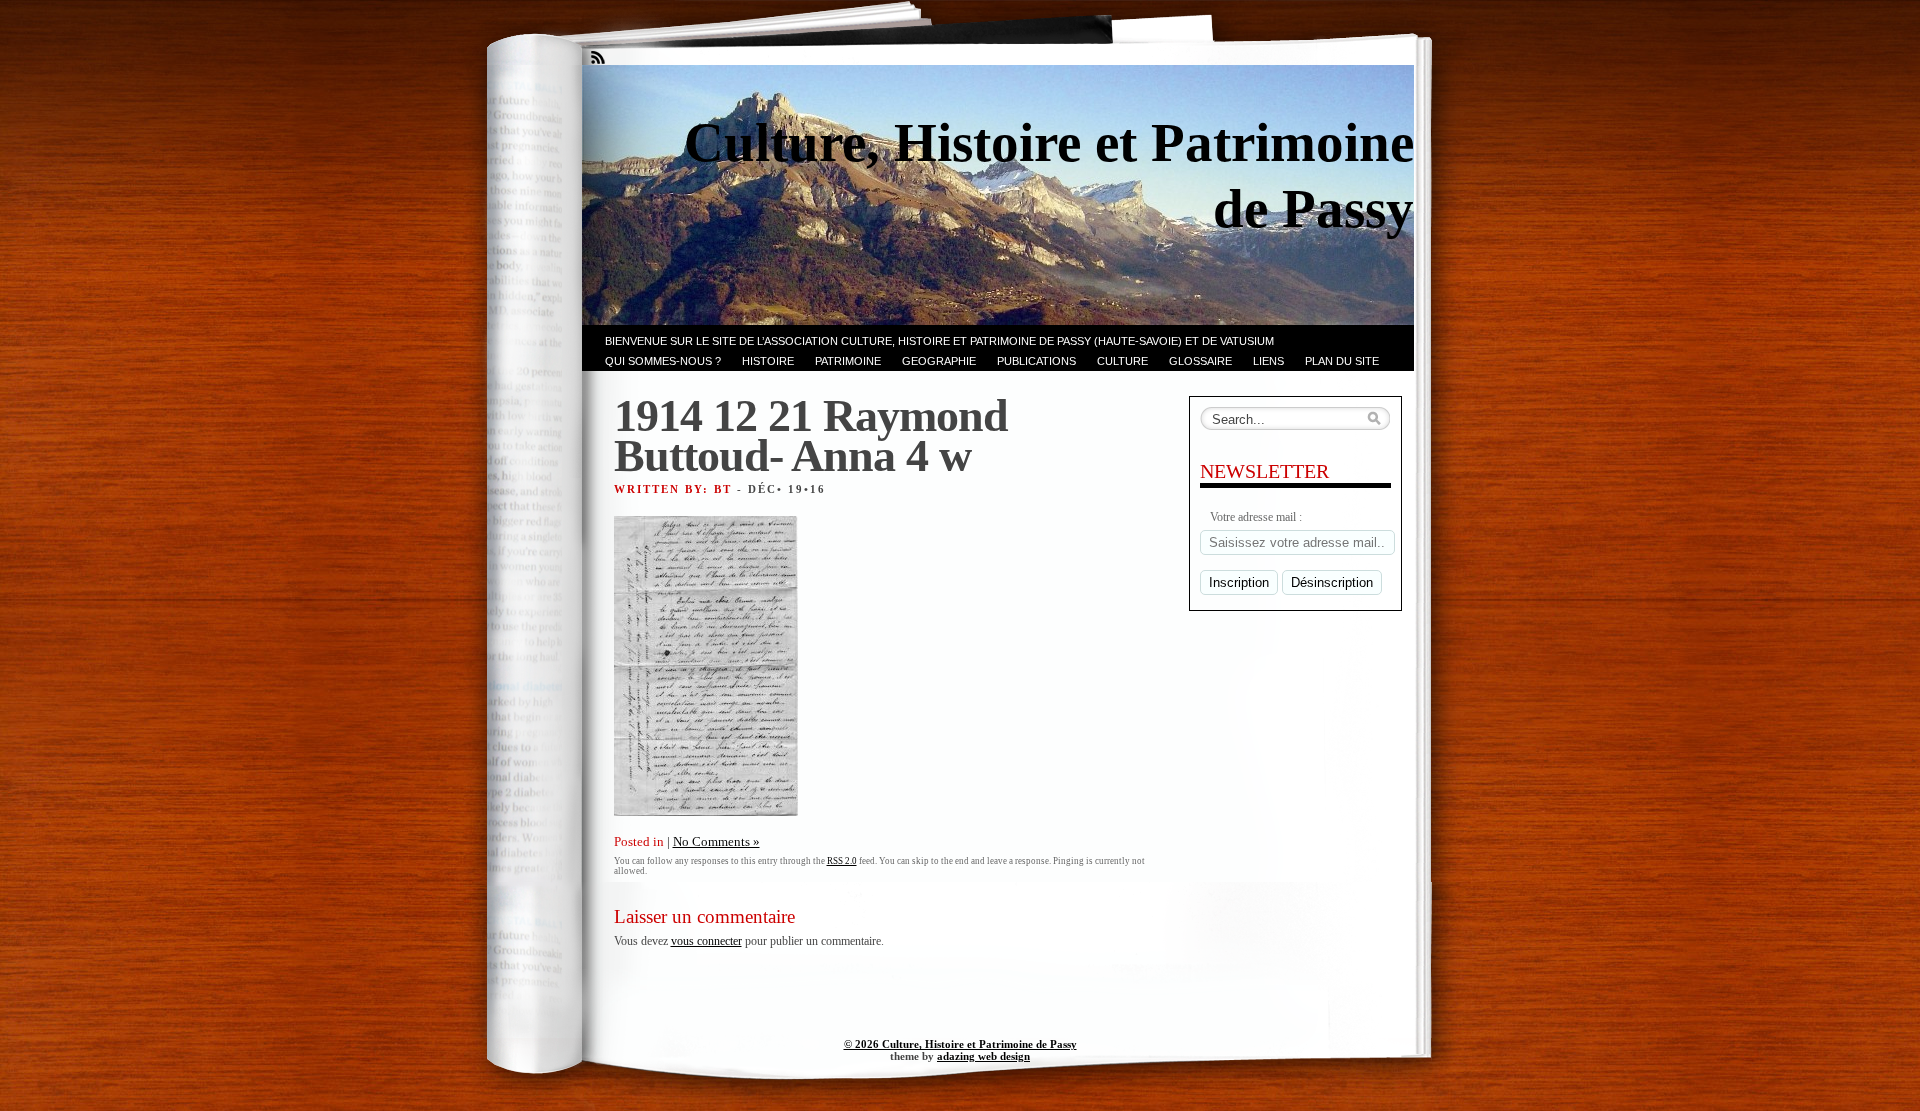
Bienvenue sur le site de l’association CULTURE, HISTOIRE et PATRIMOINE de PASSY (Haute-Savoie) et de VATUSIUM (939, 341)
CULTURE (1122, 361)
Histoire (768, 361)
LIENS (1268, 361)
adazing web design (983, 1056)
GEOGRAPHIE (939, 361)
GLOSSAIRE (1200, 361)
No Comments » (716, 841)
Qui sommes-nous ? (663, 361)
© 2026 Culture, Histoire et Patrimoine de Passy (960, 1044)
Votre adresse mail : (1256, 517)
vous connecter (706, 941)
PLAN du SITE (1342, 361)
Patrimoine (848, 361)
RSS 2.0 (842, 861)
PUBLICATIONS (1036, 361)
